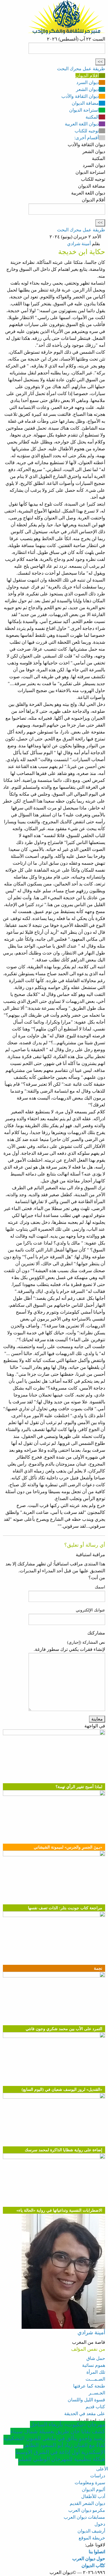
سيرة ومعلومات (90, 2483)
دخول (100, 2524)
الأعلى (102, 2469)
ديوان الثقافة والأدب (80, 96)
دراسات (98, 2476)
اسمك (100, 1587)
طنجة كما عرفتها (89, 2386)
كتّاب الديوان (93, 2565)
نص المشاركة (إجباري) (86, 1642)
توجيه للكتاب (87, 131)
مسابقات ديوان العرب (84, 2517)
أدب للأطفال (93, 2496)
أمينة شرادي (79, 244)
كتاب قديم (95, 2407)
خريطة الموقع (92, 2538)
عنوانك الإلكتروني (90, 1610)
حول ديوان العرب (89, 2559)
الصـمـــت (95, 2379)
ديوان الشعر (87, 89)
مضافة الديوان (85, 103)
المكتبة (92, 117)
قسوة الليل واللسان (86, 2400)
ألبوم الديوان (93, 2490)
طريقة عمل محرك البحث (81, 69)
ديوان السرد (88, 82)
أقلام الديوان (87, 76)
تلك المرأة (96, 2372)
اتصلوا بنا (97, 2552)
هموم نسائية (94, 2365)
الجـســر (97, 2393)
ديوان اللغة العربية (82, 124)
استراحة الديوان (84, 110)
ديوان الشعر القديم (87, 2503)
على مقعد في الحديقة (85, 2414)
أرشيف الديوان (91, 2531)
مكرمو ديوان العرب (87, 2510)
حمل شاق (96, 2358)
